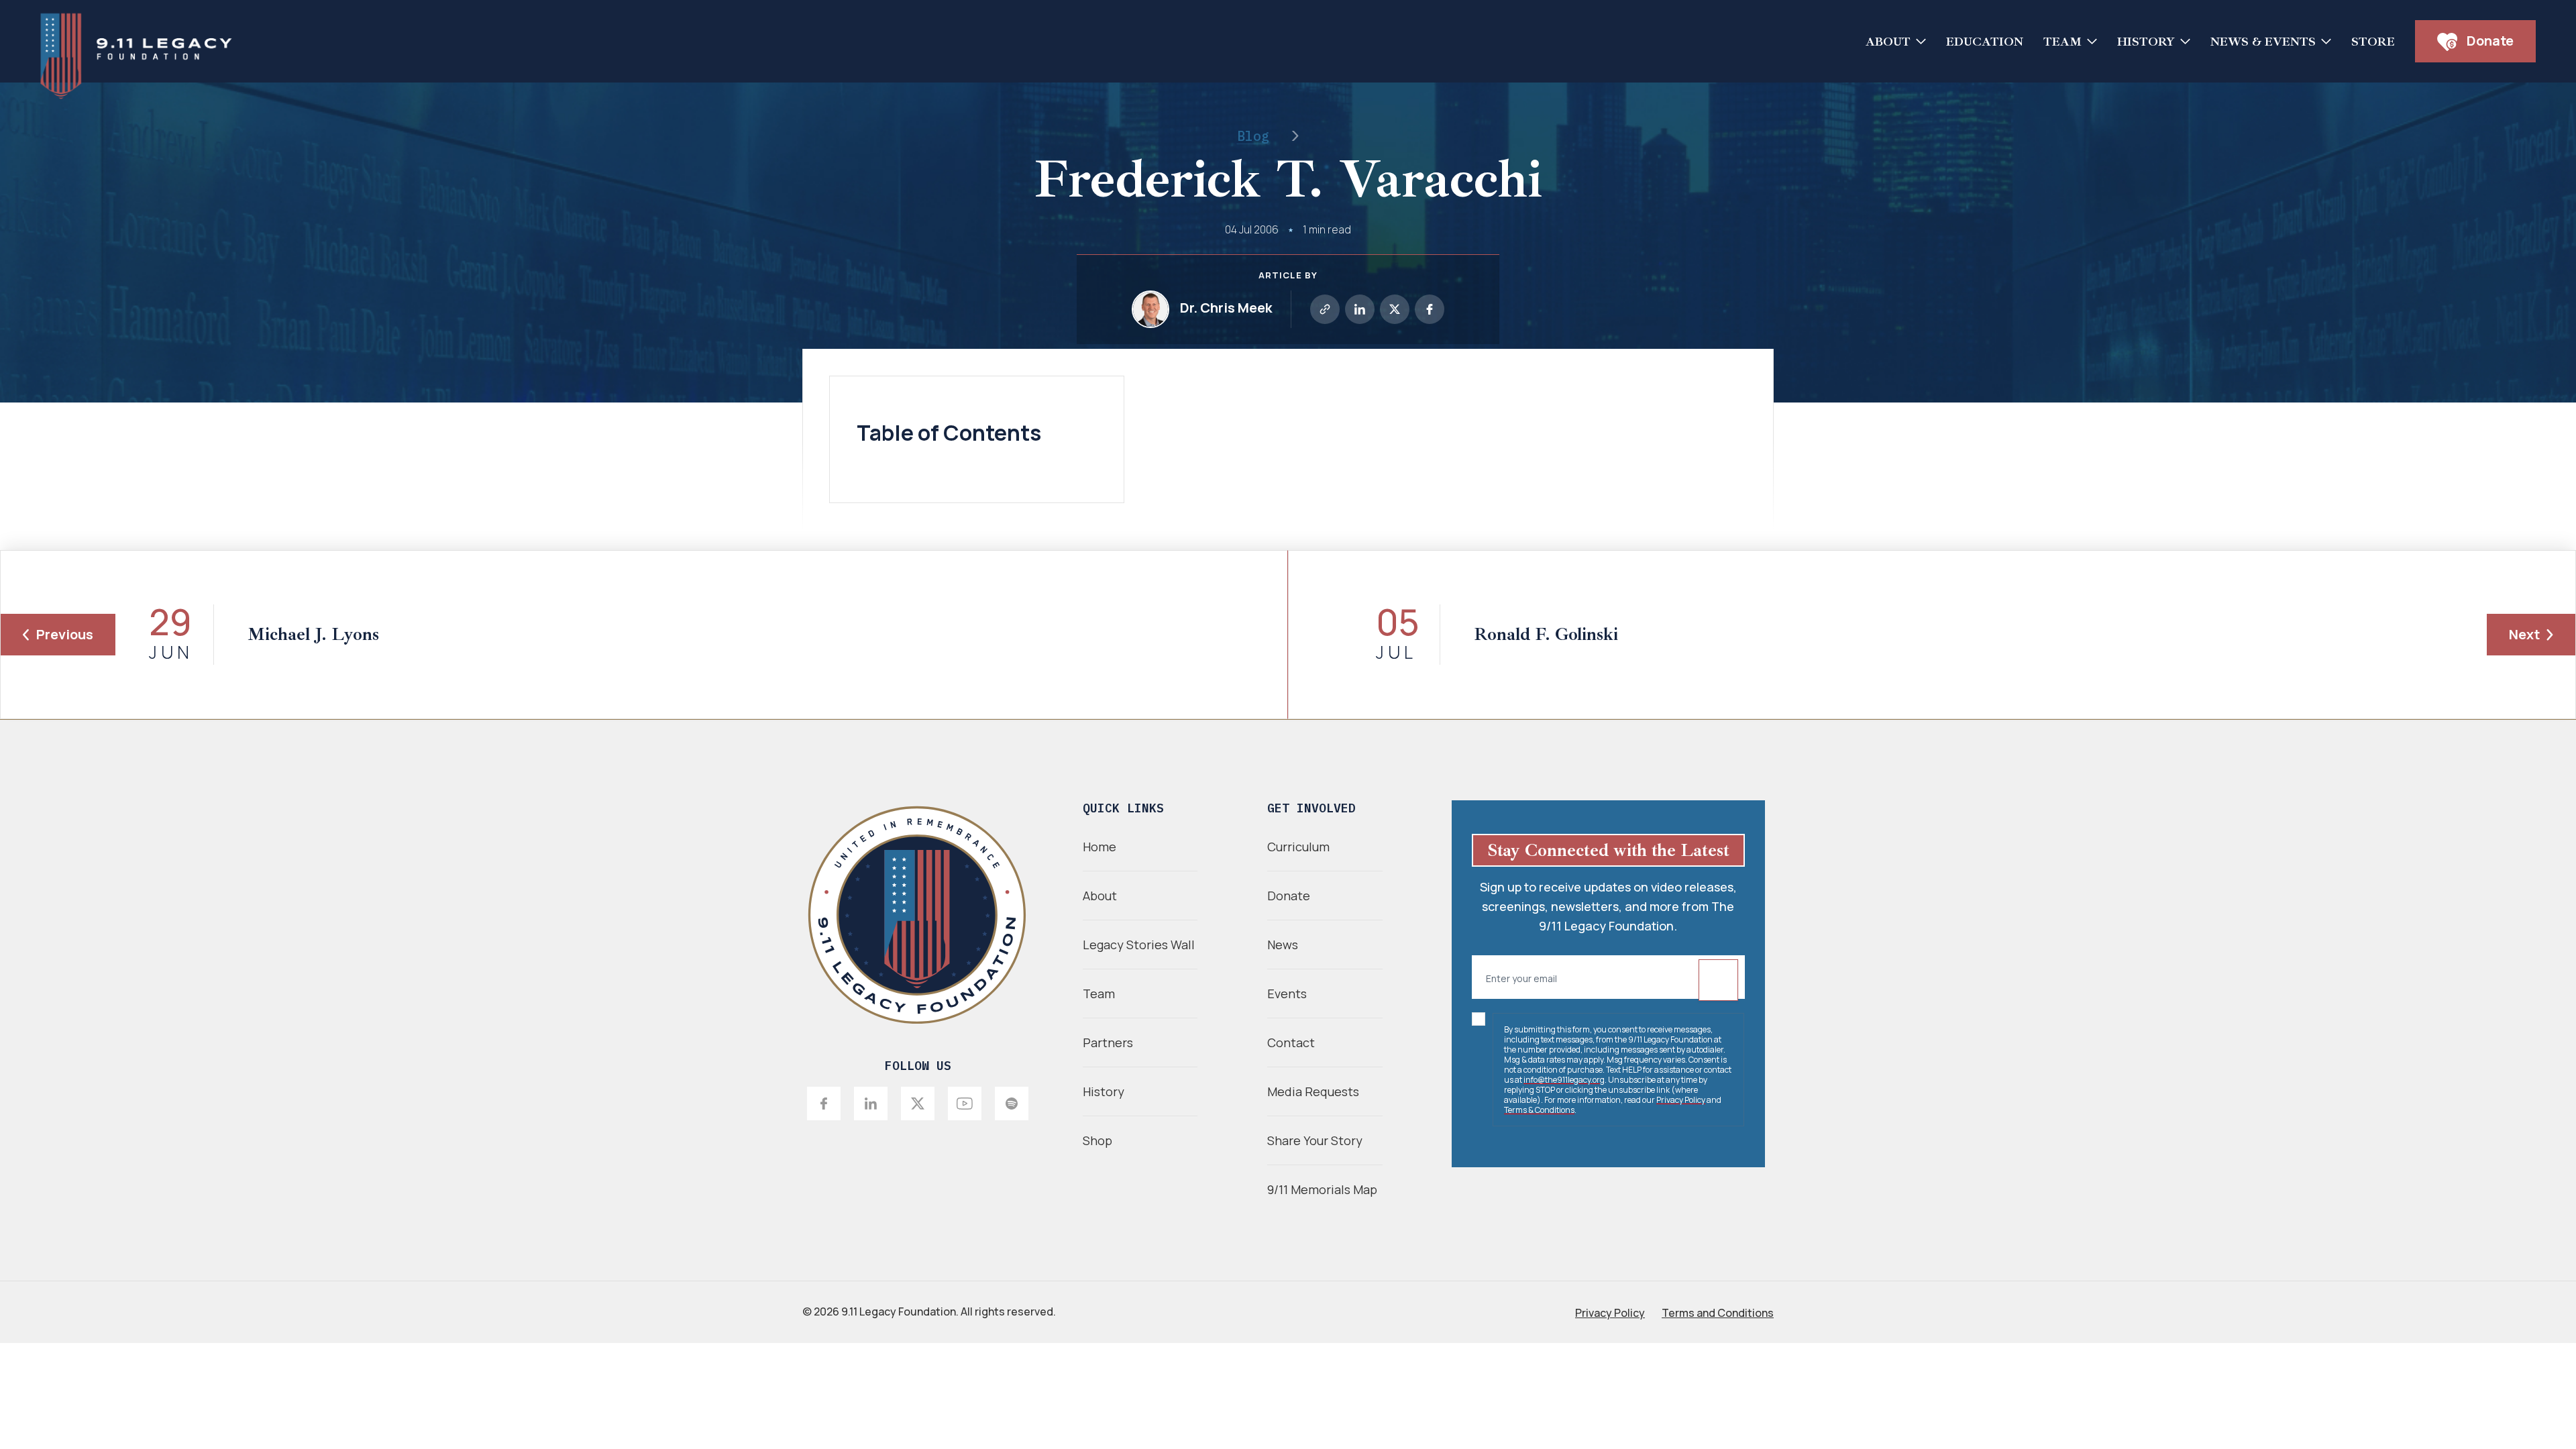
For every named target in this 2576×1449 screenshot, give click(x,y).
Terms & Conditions (1539, 1110)
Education (1985, 42)
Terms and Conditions (1718, 1313)
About (1888, 42)
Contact (1291, 1042)
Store (2373, 42)
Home (1099, 847)
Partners (1108, 1042)
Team (2062, 42)
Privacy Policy (1681, 1100)
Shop (1097, 1140)
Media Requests (1313, 1091)
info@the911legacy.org (1564, 1080)
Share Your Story (1315, 1140)
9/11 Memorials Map (1322, 1189)
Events (1287, 994)
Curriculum (1298, 847)
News (1283, 945)
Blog (1253, 136)
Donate (2489, 41)
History (2146, 42)
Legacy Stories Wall (1139, 945)
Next (2524, 634)
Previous (65, 634)
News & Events (2263, 42)
